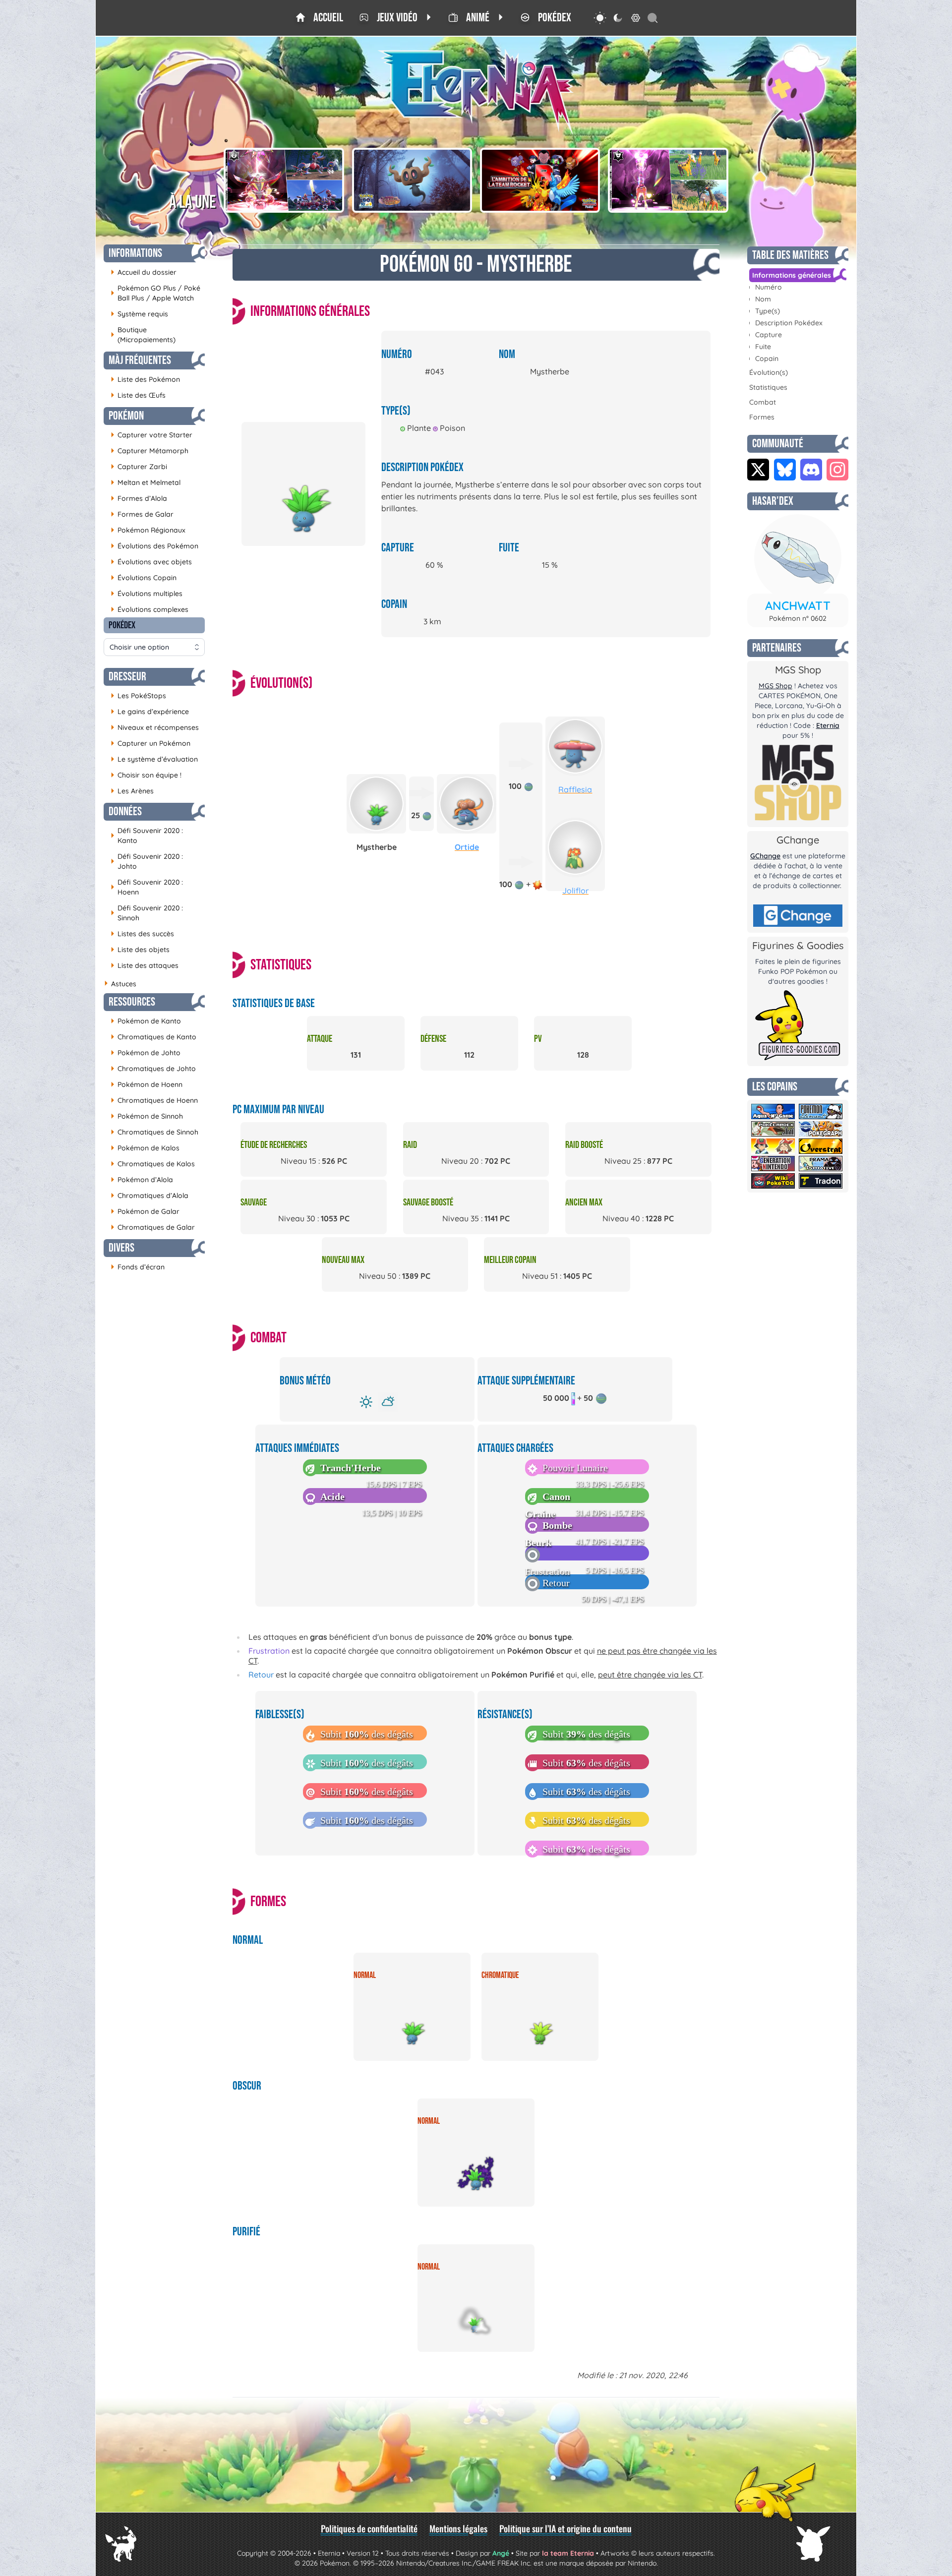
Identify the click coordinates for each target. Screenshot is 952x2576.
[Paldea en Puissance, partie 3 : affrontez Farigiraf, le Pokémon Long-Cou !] (668, 180)
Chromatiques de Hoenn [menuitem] (154, 1100)
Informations (135, 253)
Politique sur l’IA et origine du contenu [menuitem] (565, 2528)
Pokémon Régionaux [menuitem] (148, 530)
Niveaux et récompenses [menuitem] (155, 727)
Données (125, 811)
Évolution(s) (769, 372)
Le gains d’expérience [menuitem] (150, 711)
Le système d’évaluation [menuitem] (154, 759)
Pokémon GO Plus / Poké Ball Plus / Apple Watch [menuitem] (155, 293)
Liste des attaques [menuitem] (145, 965)
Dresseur (127, 677)
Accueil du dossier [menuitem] (144, 272)
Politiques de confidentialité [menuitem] (369, 2528)
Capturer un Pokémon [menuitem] (150, 743)
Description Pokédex (789, 323)
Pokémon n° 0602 (798, 618)
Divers (121, 1248)
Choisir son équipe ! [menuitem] (146, 775)
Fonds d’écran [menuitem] (138, 1267)
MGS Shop (775, 686)
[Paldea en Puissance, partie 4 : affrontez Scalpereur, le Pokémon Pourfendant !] (284, 180)
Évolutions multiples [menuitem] (147, 593)
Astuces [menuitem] (120, 984)
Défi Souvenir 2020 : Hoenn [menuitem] (147, 887)
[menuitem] (319, 18)
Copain (767, 359)
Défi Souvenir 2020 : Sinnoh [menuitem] (147, 913)
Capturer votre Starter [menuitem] (151, 435)
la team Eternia (568, 2553)
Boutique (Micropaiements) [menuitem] (143, 335)
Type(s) (768, 311)
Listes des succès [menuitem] (142, 933)
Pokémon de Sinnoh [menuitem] (147, 1116)
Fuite (763, 347)
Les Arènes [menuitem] (132, 791)
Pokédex (122, 625)
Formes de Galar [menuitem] (142, 514)
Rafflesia (575, 789)
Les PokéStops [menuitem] (138, 695)
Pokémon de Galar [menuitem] (145, 1211)
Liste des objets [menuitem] (140, 949)
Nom (763, 299)
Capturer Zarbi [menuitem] (139, 466)
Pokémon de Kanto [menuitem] (146, 1021)
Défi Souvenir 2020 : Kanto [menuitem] (147, 836)
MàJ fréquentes (140, 360)
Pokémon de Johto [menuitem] (146, 1052)
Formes (762, 417)
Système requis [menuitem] (139, 314)
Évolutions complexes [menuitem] (149, 609)
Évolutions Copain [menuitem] (144, 577)
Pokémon (126, 416)
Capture (769, 335)
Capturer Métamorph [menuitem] (149, 450)
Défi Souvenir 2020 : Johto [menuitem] (147, 861)
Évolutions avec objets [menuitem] (151, 562)
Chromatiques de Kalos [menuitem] (153, 1164)
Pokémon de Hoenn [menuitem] (147, 1084)
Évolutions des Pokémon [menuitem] (154, 546)
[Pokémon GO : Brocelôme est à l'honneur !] (412, 180)
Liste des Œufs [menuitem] (138, 395)
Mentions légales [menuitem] (458, 2528)
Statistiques (768, 387)
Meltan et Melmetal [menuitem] (146, 482)
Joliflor (575, 891)
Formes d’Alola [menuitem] (139, 498)
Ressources (132, 1002)
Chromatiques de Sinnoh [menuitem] (154, 1132)
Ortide (467, 847)
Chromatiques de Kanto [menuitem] (153, 1037)
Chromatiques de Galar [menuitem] (153, 1227)
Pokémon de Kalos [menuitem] (145, 1148)
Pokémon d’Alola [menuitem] (142, 1179)
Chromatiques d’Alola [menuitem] (149, 1195)
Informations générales (792, 275)
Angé (501, 2553)
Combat (763, 402)
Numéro (769, 287)
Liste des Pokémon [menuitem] (145, 379)
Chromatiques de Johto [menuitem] (153, 1068)
